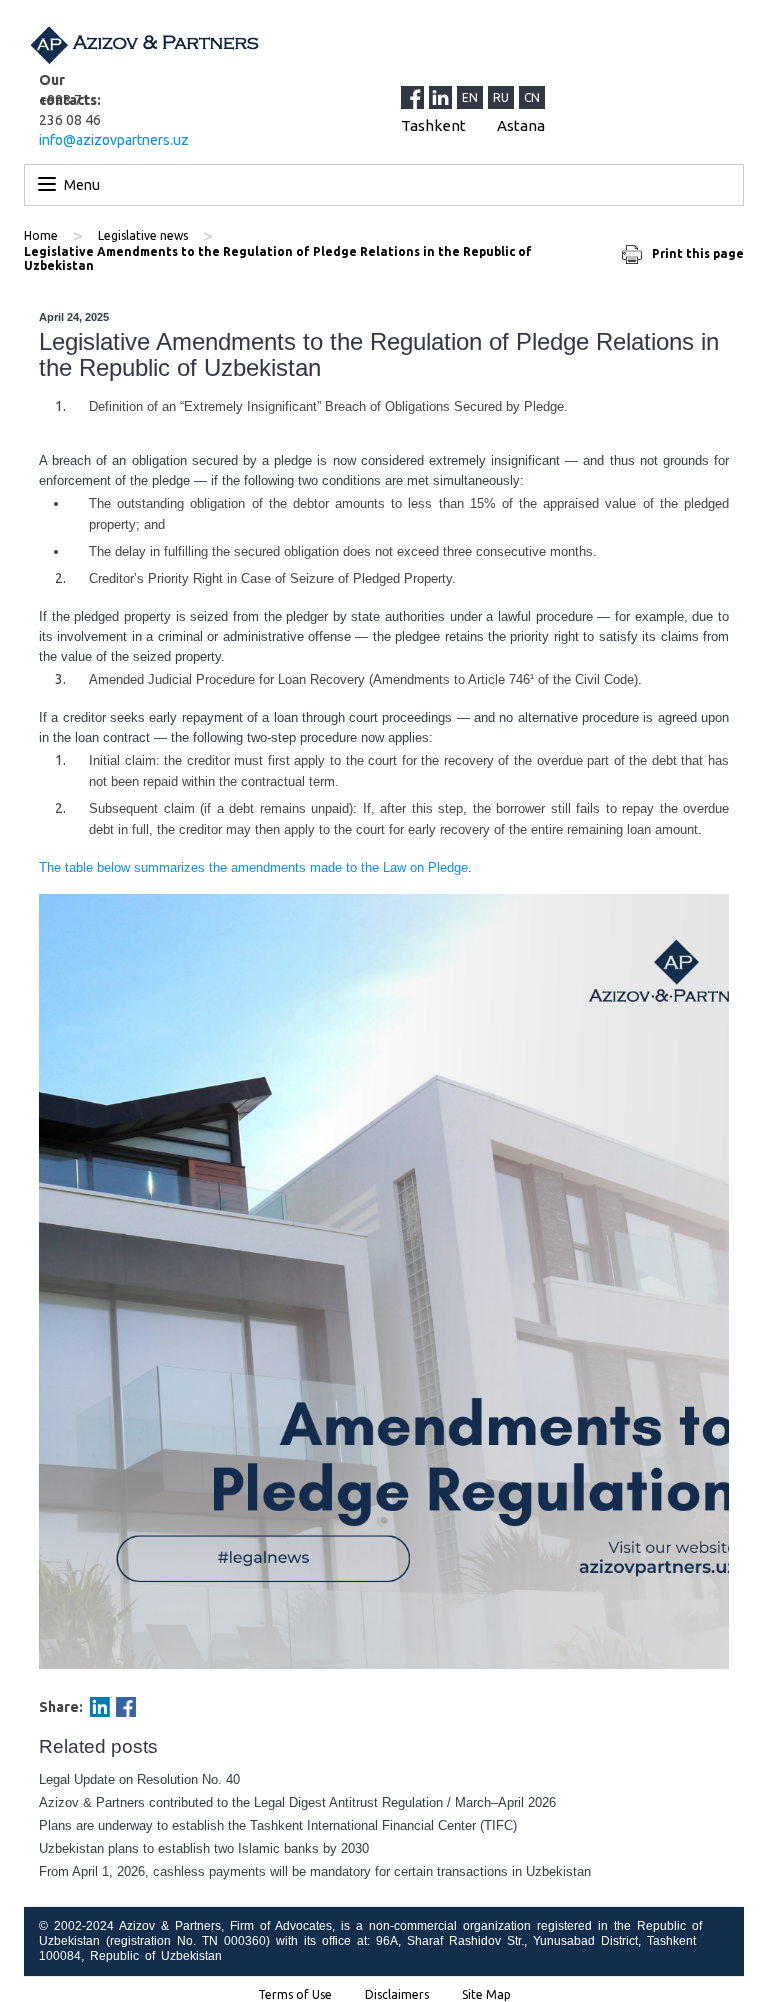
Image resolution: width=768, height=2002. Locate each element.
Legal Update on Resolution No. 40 (139, 1779)
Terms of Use (295, 1995)
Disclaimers (397, 1995)
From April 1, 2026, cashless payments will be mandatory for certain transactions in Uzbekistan (315, 1871)
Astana (521, 125)
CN (532, 97)
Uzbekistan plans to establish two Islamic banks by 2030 (204, 1848)
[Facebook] (126, 1707)
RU (501, 97)
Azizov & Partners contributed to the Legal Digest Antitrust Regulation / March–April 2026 (297, 1802)
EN (470, 97)
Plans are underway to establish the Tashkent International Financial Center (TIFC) (278, 1825)
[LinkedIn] (443, 97)
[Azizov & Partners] (144, 45)
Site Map (486, 1995)
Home (41, 235)
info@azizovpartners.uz (114, 140)
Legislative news (143, 235)
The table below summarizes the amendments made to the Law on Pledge (253, 867)
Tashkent (433, 125)
